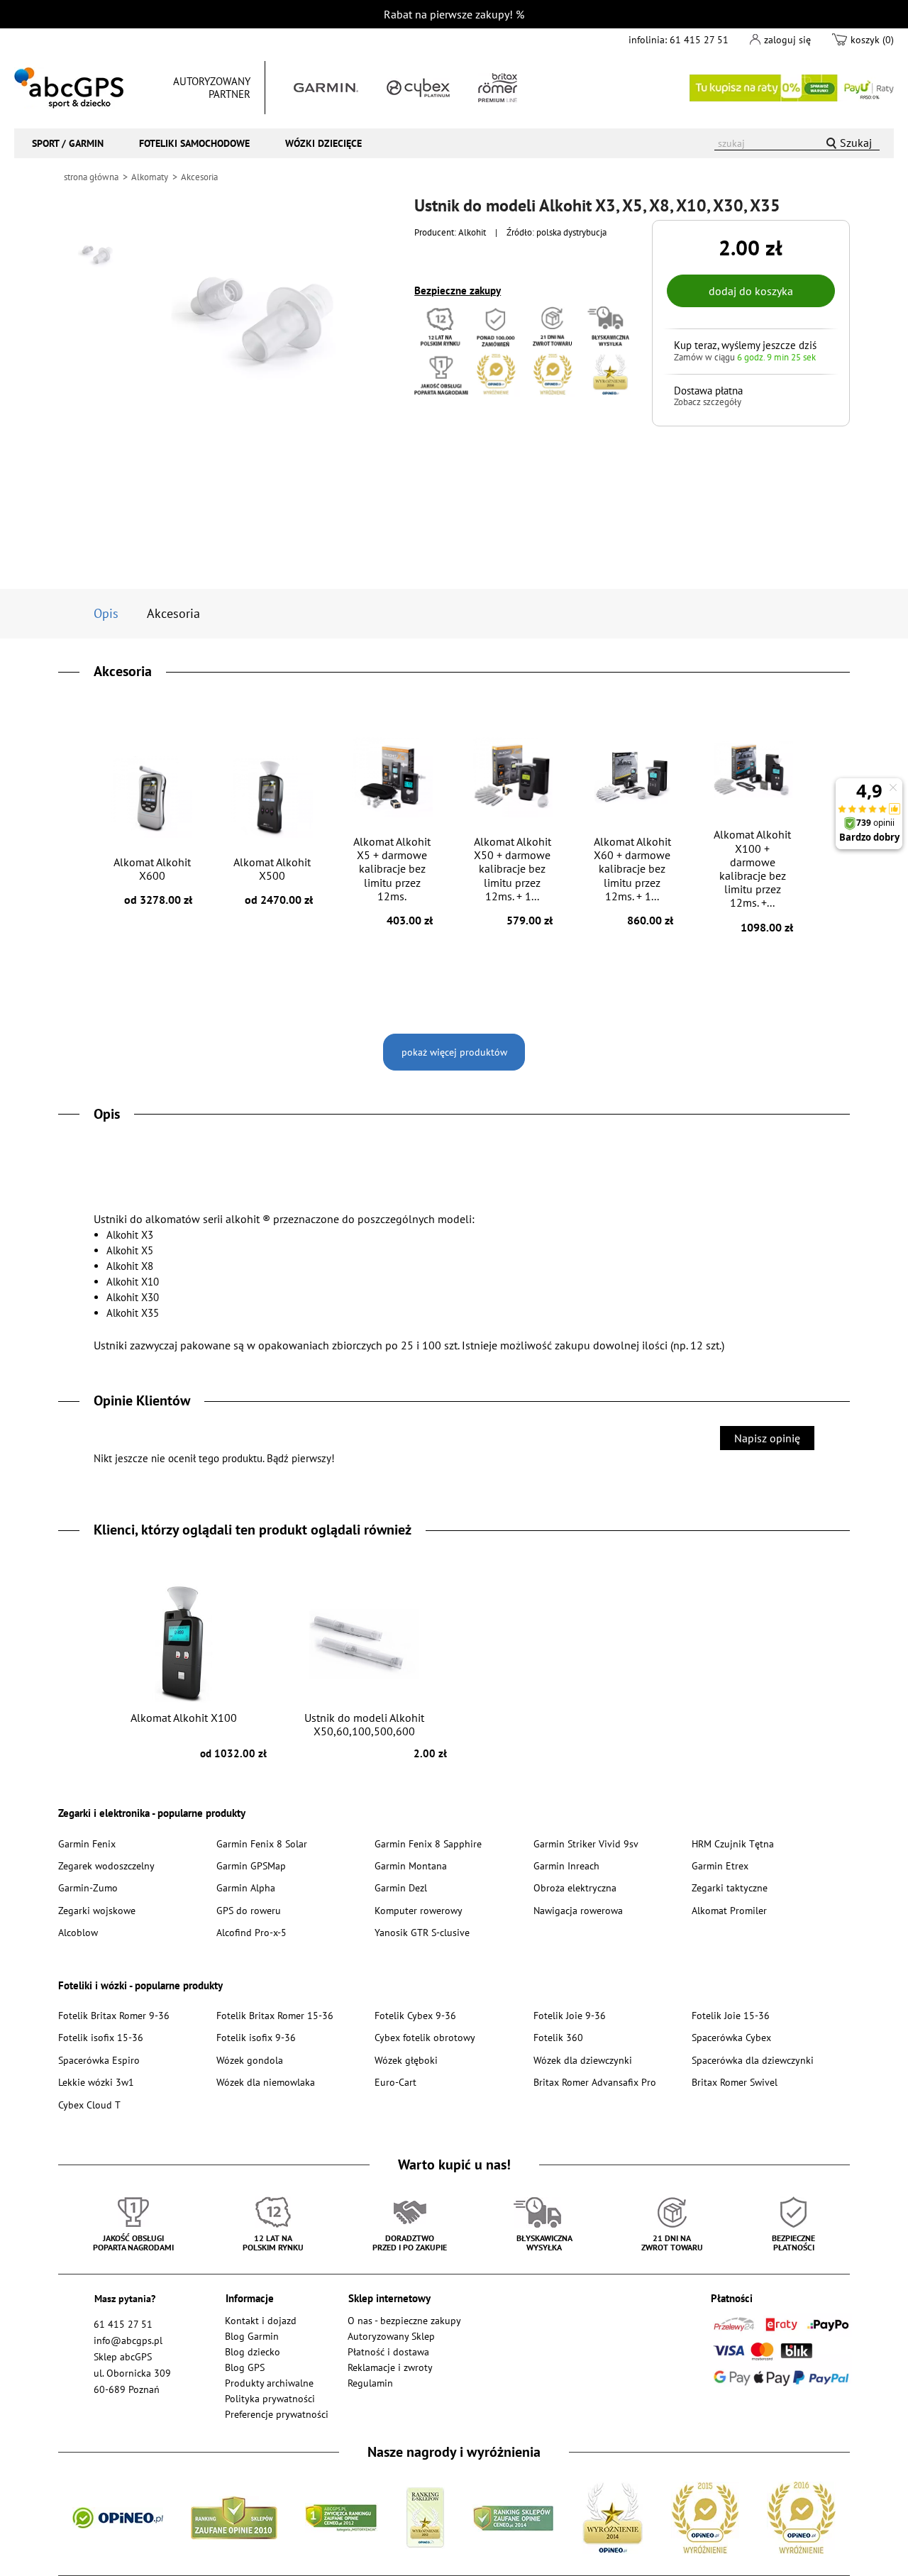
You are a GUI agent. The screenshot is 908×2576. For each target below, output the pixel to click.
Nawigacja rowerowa (578, 1910)
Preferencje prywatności (277, 2414)
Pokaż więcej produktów (454, 1052)
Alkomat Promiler (729, 1910)
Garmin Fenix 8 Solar (262, 1843)
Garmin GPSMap (251, 1865)
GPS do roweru (249, 1910)
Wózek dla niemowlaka (266, 2082)
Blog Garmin (252, 2336)
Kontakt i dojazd (261, 2320)
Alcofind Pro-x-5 (251, 1932)
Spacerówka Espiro (99, 2060)
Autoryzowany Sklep (391, 2336)
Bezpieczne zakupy (458, 291)
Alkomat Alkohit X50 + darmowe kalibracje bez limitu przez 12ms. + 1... (514, 881)
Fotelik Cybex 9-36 (415, 2015)
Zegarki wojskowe (97, 1910)
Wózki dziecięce (323, 143)
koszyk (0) (872, 39)
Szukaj (856, 143)
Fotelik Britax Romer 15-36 (275, 2015)
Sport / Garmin (68, 143)
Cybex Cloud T (89, 2105)
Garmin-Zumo (88, 1887)
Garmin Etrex (720, 1865)
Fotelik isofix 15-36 (101, 2037)
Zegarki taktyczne (730, 1887)
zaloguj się (787, 39)
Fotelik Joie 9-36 (570, 2015)
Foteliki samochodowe (194, 143)
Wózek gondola (250, 2060)
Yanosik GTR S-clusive (422, 1932)
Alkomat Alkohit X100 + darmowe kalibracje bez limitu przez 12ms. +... (753, 880)
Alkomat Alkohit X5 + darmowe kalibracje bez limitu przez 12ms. (393, 881)
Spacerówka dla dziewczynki (753, 2060)
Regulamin (370, 2383)
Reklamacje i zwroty (390, 2367)
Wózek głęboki (406, 2060)
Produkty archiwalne (269, 2383)
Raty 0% (792, 88)
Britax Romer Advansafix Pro (595, 2082)
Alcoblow (78, 1932)
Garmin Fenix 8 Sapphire (428, 1843)
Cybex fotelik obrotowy (425, 2037)
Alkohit (472, 232)
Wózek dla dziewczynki (583, 2060)
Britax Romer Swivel (735, 2082)
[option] (97, 252)
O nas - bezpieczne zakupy (404, 2320)
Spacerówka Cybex (731, 2037)
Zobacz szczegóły (708, 402)
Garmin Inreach (566, 1865)
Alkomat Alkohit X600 (153, 881)
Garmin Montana (411, 1865)
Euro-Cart (395, 2082)
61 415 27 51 (699, 39)
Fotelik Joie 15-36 (731, 2015)
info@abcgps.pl (128, 2340)
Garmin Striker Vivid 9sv (586, 1843)
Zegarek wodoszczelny (106, 1865)
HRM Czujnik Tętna (733, 1843)
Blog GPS (245, 2367)
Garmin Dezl (401, 1887)
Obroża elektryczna (575, 1887)
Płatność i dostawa (388, 2351)
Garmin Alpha (246, 1887)
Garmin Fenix (87, 1843)
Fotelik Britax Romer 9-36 (114, 2015)
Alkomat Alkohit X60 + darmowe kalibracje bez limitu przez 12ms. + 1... (633, 881)
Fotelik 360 (558, 2037)
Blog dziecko (253, 2351)
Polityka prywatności (270, 2398)
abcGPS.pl (69, 88)
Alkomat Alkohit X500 (273, 881)
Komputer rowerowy (419, 1910)
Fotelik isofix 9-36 (256, 2037)
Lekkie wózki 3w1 (96, 2082)
